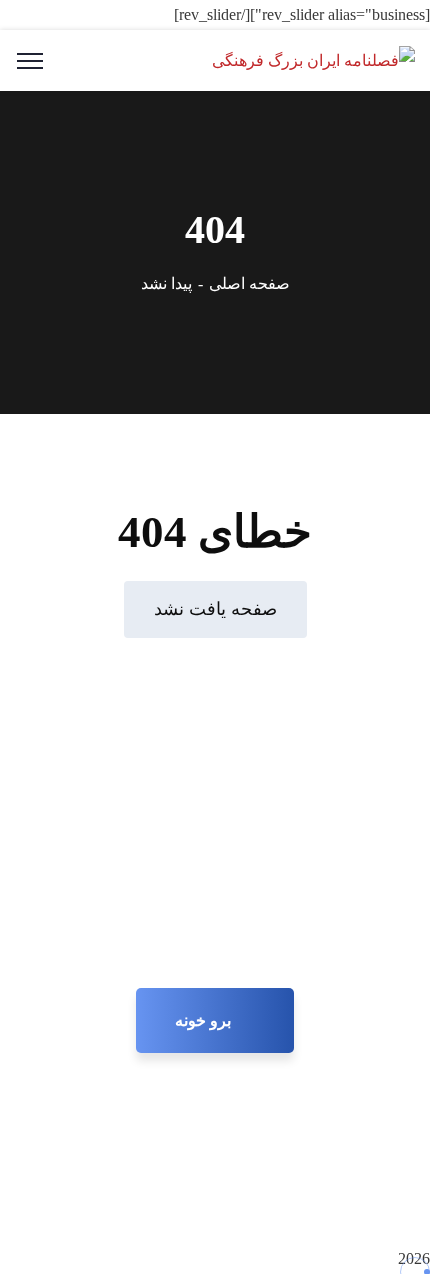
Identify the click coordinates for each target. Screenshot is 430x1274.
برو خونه (205, 1020)
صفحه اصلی (249, 283)
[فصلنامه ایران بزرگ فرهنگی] (313, 59)
